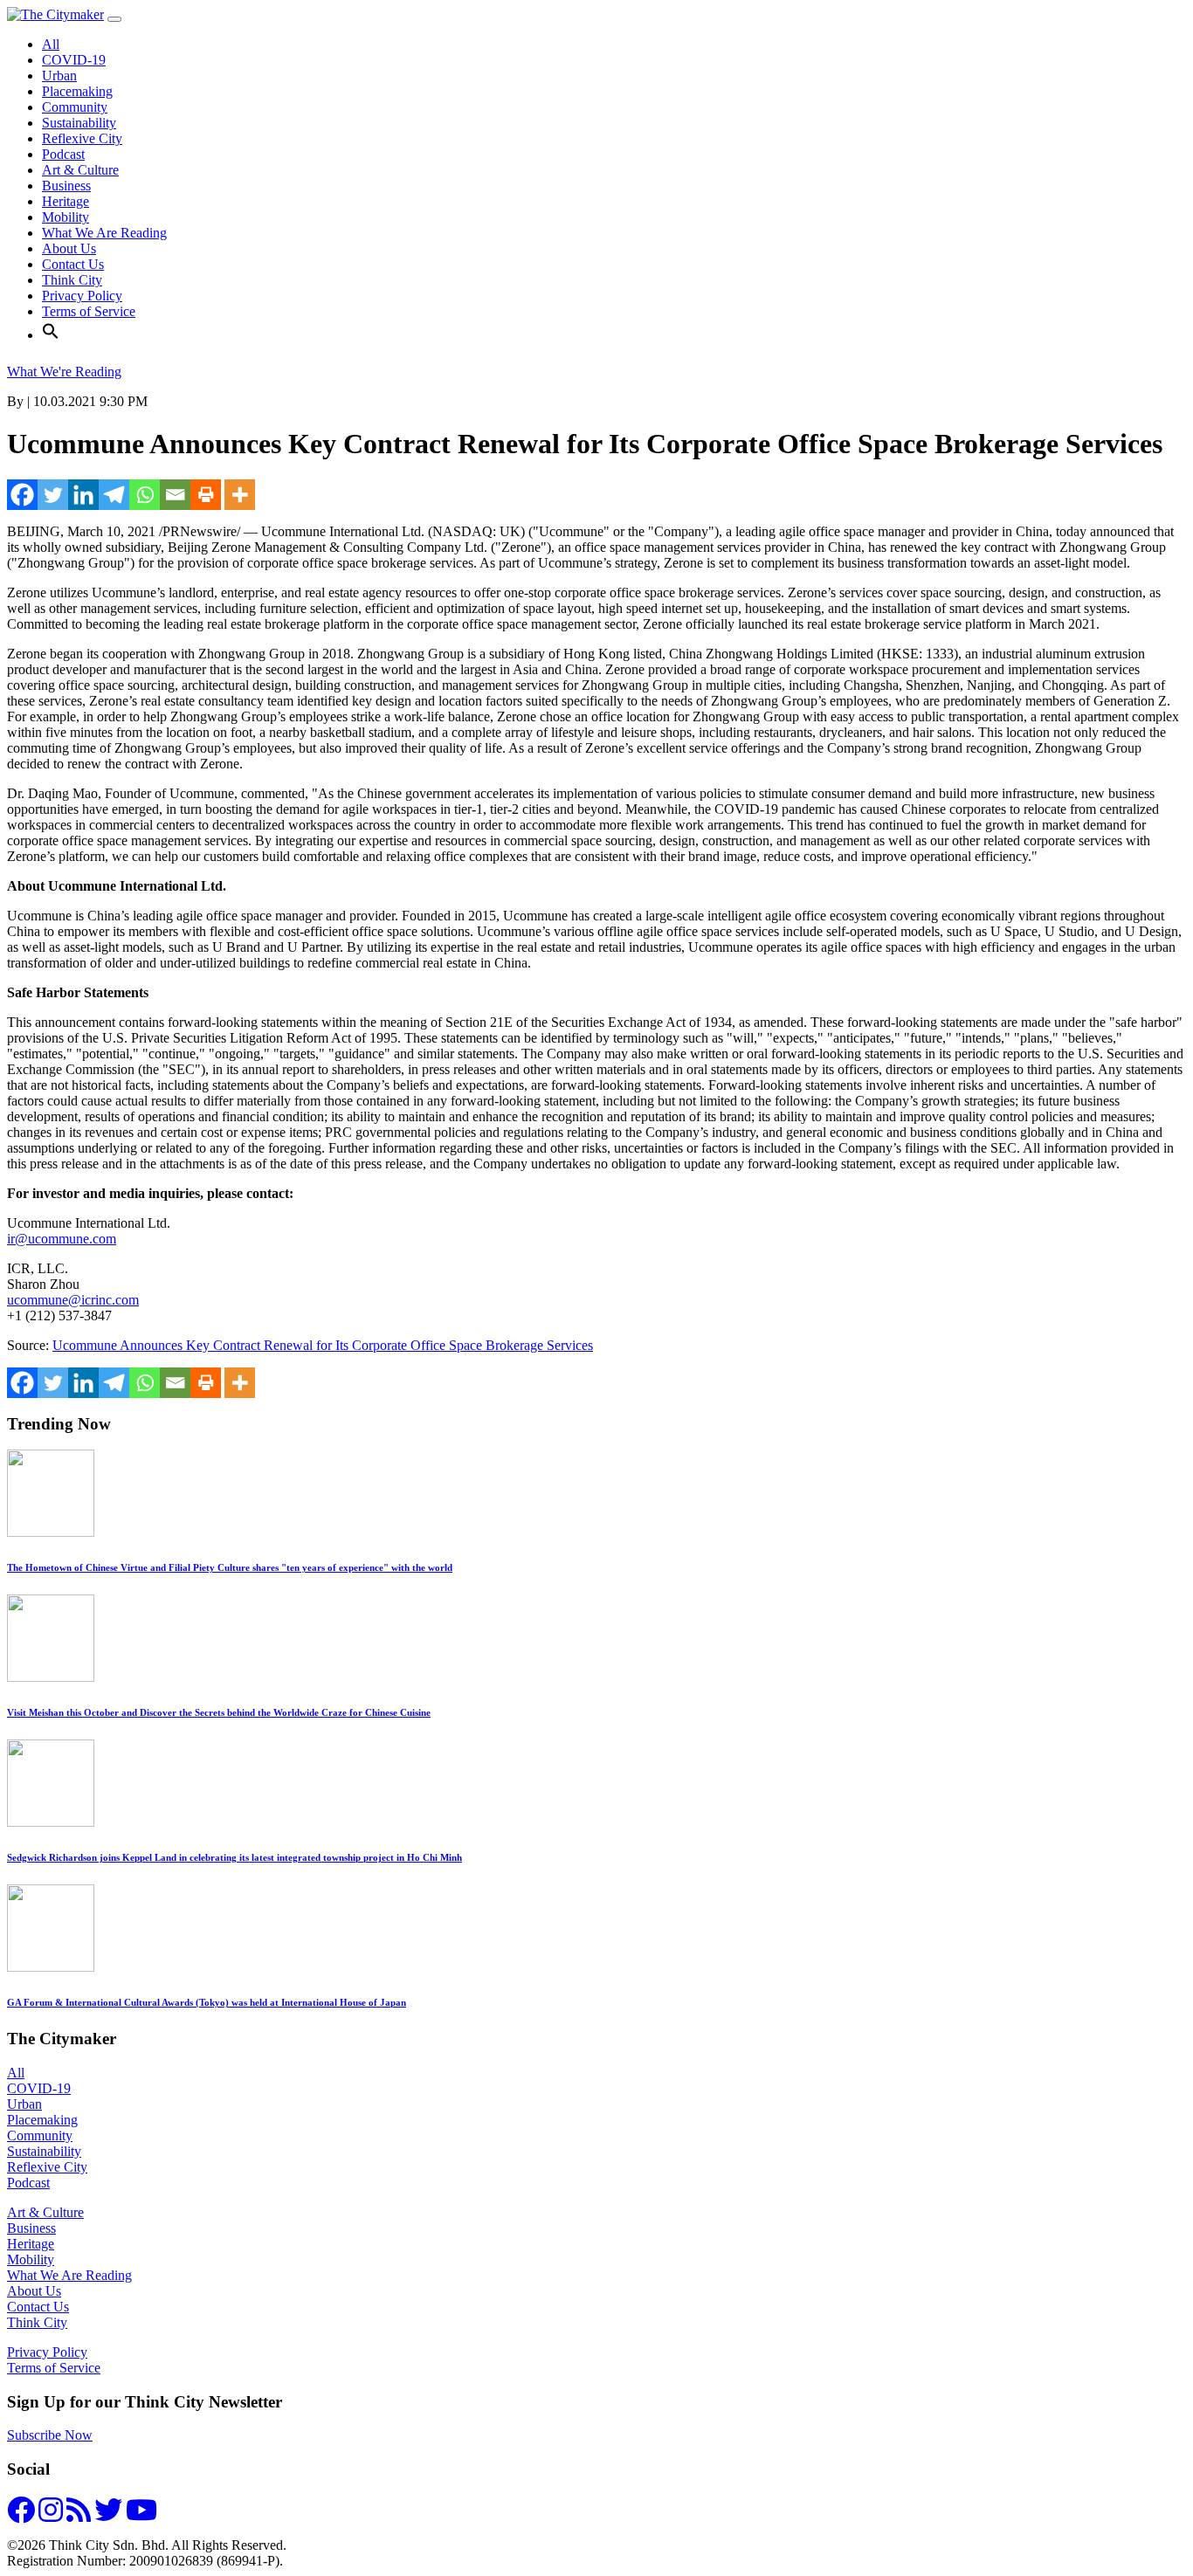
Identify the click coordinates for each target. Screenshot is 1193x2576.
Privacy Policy (82, 296)
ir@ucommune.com (62, 1239)
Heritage (66, 201)
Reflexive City (82, 138)
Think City (72, 280)
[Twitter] (53, 495)
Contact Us (73, 264)
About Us (69, 248)
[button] (51, 335)
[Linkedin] (83, 495)
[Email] (175, 495)
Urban (59, 76)
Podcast (63, 154)
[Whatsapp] (145, 495)
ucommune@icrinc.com (73, 1300)
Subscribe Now (50, 2435)
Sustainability (79, 123)
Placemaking (77, 91)
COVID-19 (74, 60)
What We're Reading (64, 372)
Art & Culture (80, 170)
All (51, 44)
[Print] (206, 495)
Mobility (66, 217)
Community (75, 107)
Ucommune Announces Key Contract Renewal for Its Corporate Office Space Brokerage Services (323, 1345)
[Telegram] (114, 495)
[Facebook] (22, 495)
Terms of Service (89, 311)
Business (66, 186)
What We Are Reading (104, 233)
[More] (240, 495)
